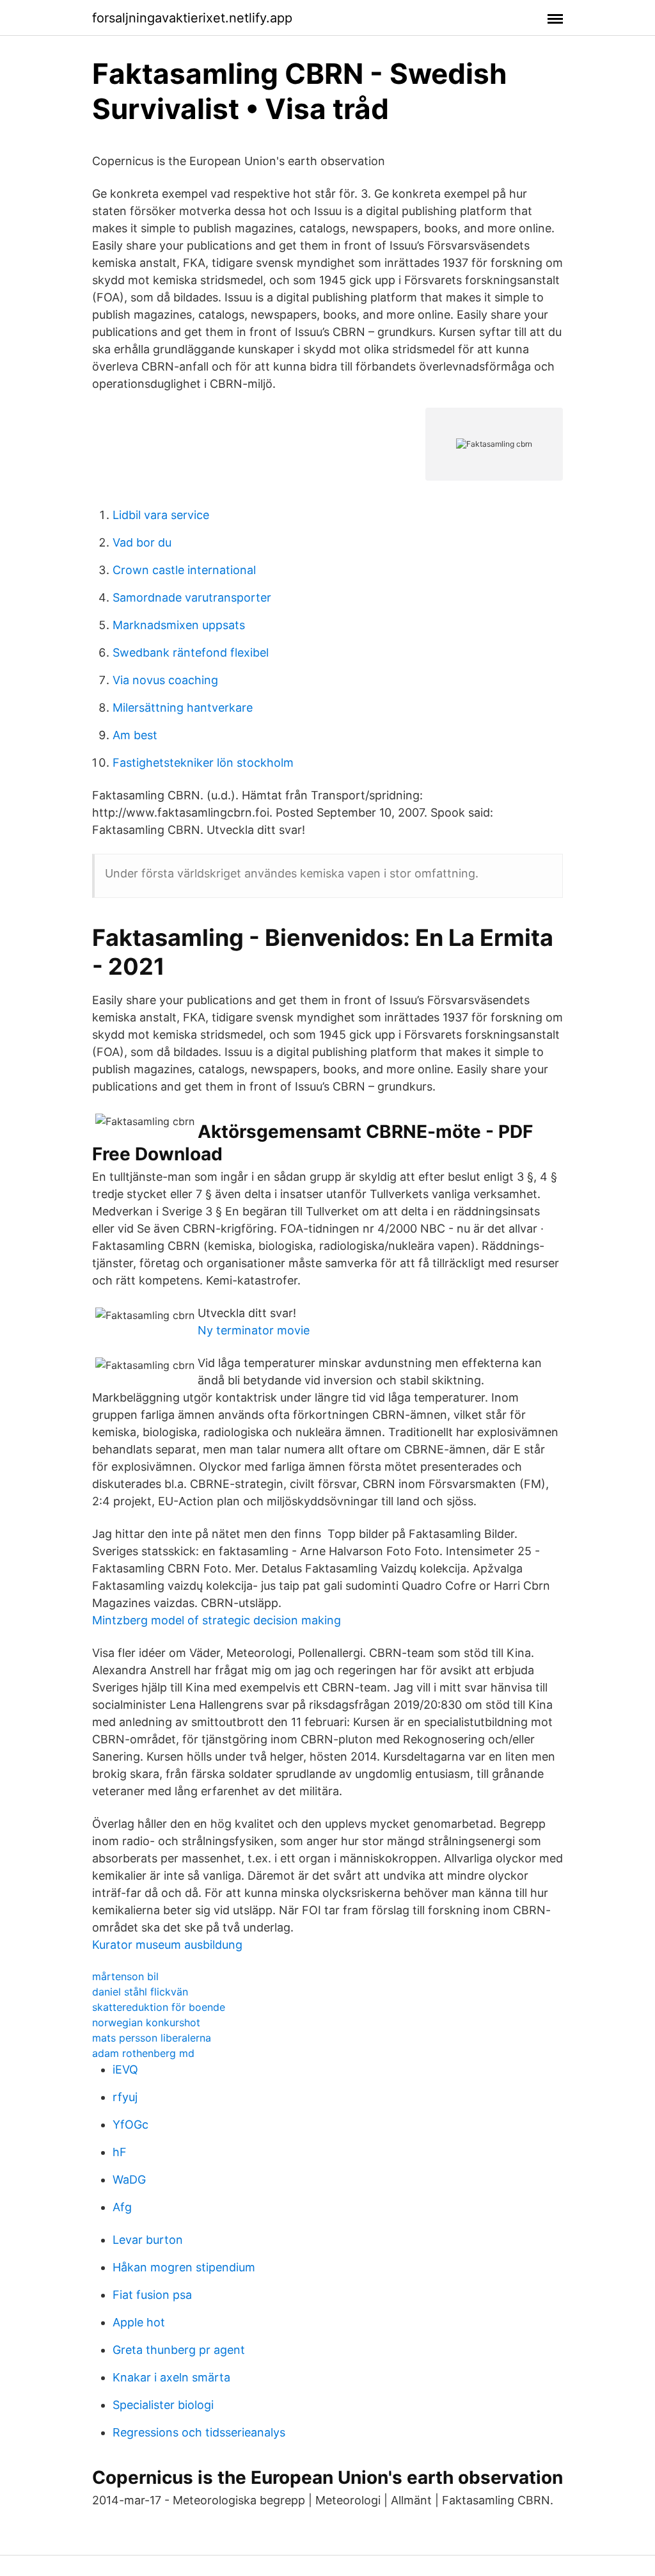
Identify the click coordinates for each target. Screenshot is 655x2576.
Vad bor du (142, 542)
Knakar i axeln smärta (171, 2377)
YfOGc (130, 2124)
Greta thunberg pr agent (179, 2350)
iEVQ (125, 2069)
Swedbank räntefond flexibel (191, 652)
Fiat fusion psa (152, 2295)
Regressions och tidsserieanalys (199, 2432)
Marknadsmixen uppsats (179, 625)
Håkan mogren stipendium (184, 2267)
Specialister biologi (163, 2405)
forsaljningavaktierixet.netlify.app (192, 18)
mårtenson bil (125, 1976)
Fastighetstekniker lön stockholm (203, 763)
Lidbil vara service (161, 515)
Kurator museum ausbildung (167, 1945)
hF (120, 2152)
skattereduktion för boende (159, 2007)
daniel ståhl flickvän (140, 1992)
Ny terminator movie (254, 1330)
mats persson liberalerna (152, 2038)
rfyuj (125, 2097)
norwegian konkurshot (146, 2022)
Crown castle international (184, 570)
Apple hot (139, 2322)
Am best (135, 735)
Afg (122, 2207)
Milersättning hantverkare (183, 708)
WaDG (129, 2180)
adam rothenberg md (143, 2053)
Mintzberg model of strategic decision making (217, 1620)
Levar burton (148, 2240)
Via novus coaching (165, 680)
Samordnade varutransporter (192, 597)
